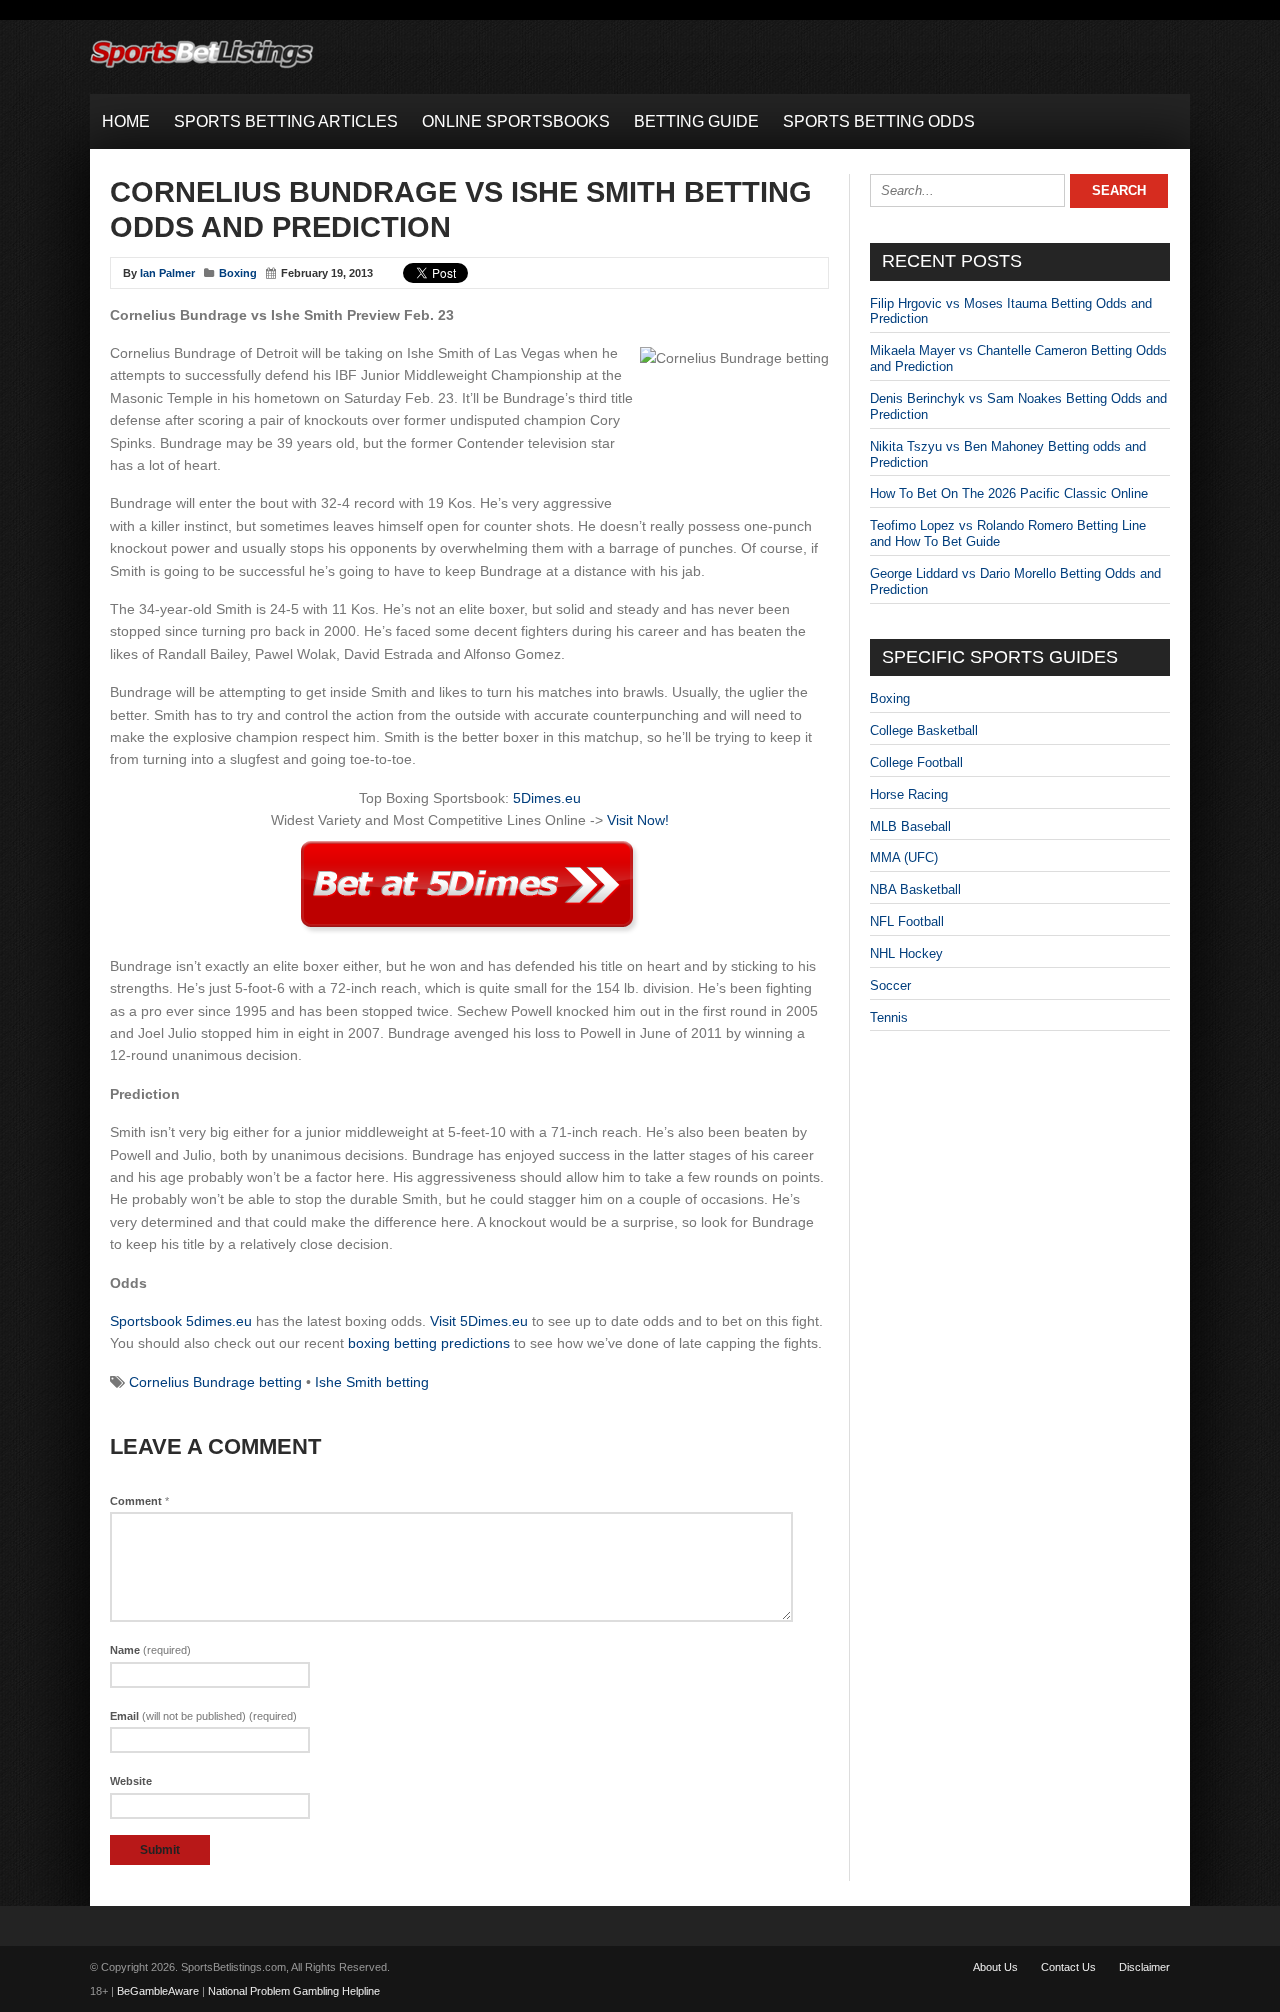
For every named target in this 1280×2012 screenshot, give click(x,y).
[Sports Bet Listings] (202, 68)
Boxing (238, 273)
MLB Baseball (910, 826)
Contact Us (1068, 1967)
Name (150, 1650)
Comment (139, 1501)
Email (203, 1716)
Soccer (890, 985)
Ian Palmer (167, 273)
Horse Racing (909, 794)
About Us (995, 1967)
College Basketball (924, 730)
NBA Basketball (915, 889)
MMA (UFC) (904, 857)
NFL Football (907, 921)
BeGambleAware (158, 1991)
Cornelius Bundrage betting (215, 1382)
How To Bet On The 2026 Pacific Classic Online (1009, 493)
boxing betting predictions (429, 1343)
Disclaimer (1144, 1967)
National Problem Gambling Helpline (294, 1991)
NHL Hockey (906, 953)
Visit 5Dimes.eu (479, 1321)
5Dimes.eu (547, 798)
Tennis (889, 1017)
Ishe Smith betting (372, 1382)
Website (131, 1781)
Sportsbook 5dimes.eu (181, 1321)
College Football (916, 762)
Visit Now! (638, 820)
